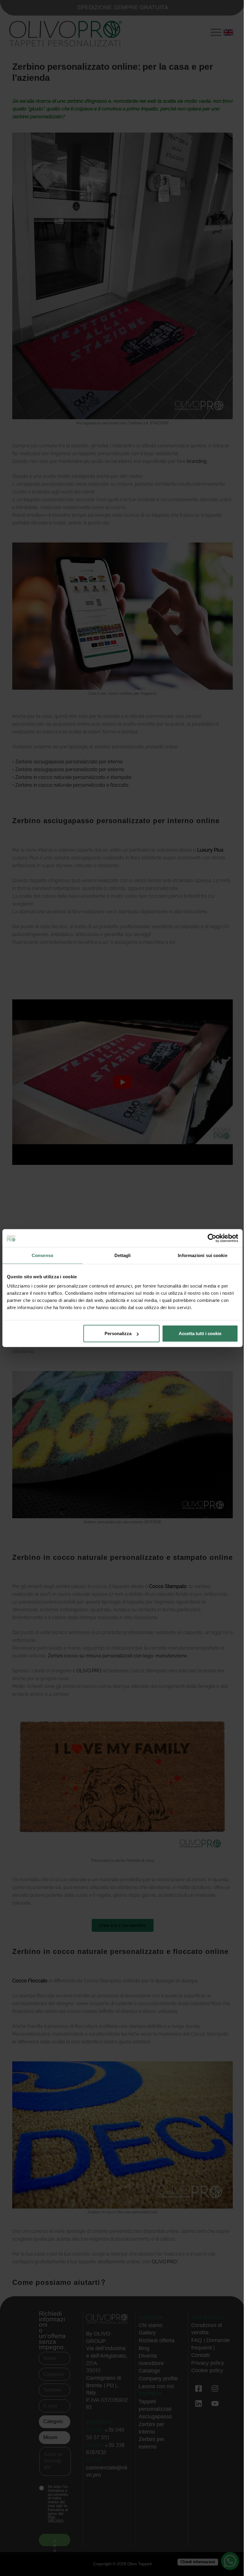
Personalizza (118, 1333)
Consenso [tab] (42, 1255)
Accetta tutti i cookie (200, 1333)
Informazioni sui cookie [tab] (202, 1255)
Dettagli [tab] (123, 1255)
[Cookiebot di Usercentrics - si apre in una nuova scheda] (212, 1238)
